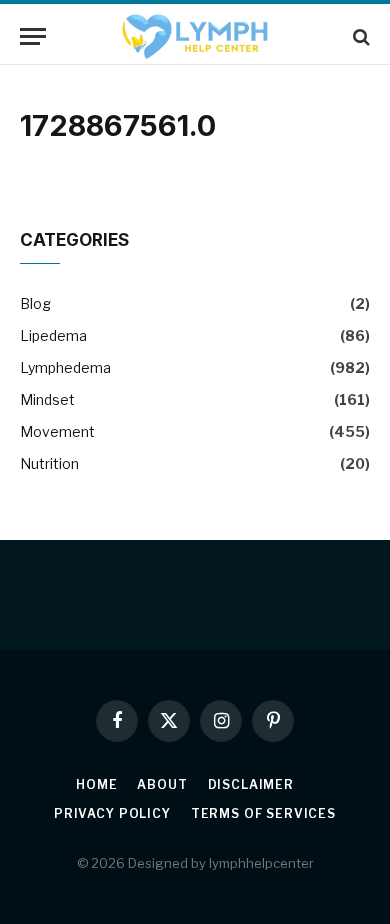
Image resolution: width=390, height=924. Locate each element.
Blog (35, 303)
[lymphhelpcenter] (194, 36)
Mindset (47, 399)
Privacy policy (112, 813)
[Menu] (33, 36)
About (162, 784)
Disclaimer (251, 784)
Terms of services (263, 813)
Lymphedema (65, 367)
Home (96, 784)
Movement (57, 431)
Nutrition (49, 463)
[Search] (359, 36)
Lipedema (53, 335)
